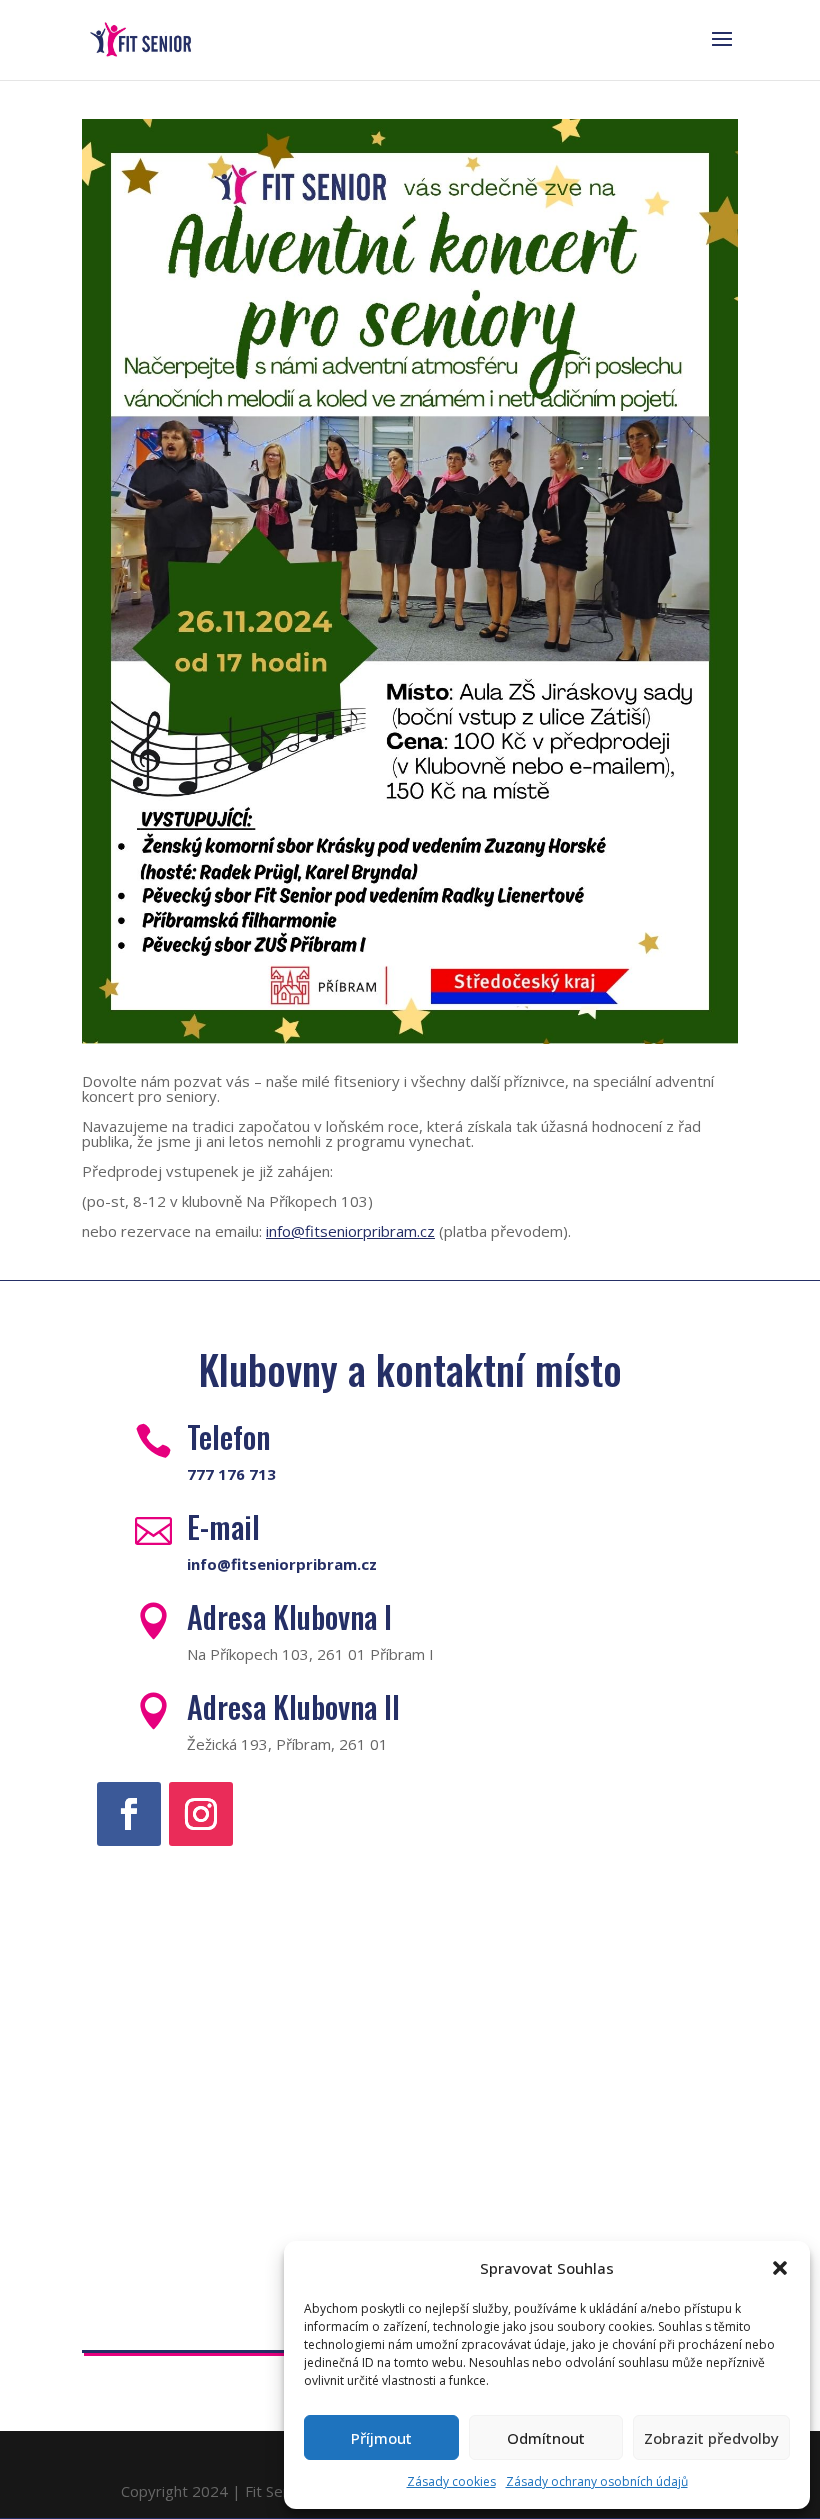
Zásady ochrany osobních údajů (597, 2481)
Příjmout (381, 2438)
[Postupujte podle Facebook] (129, 1814)
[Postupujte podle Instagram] (201, 1814)
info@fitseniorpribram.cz (350, 1231)
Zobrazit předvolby (711, 2438)
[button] (780, 2268)
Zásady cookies (451, 2481)
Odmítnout (546, 2438)
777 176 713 (231, 1474)
